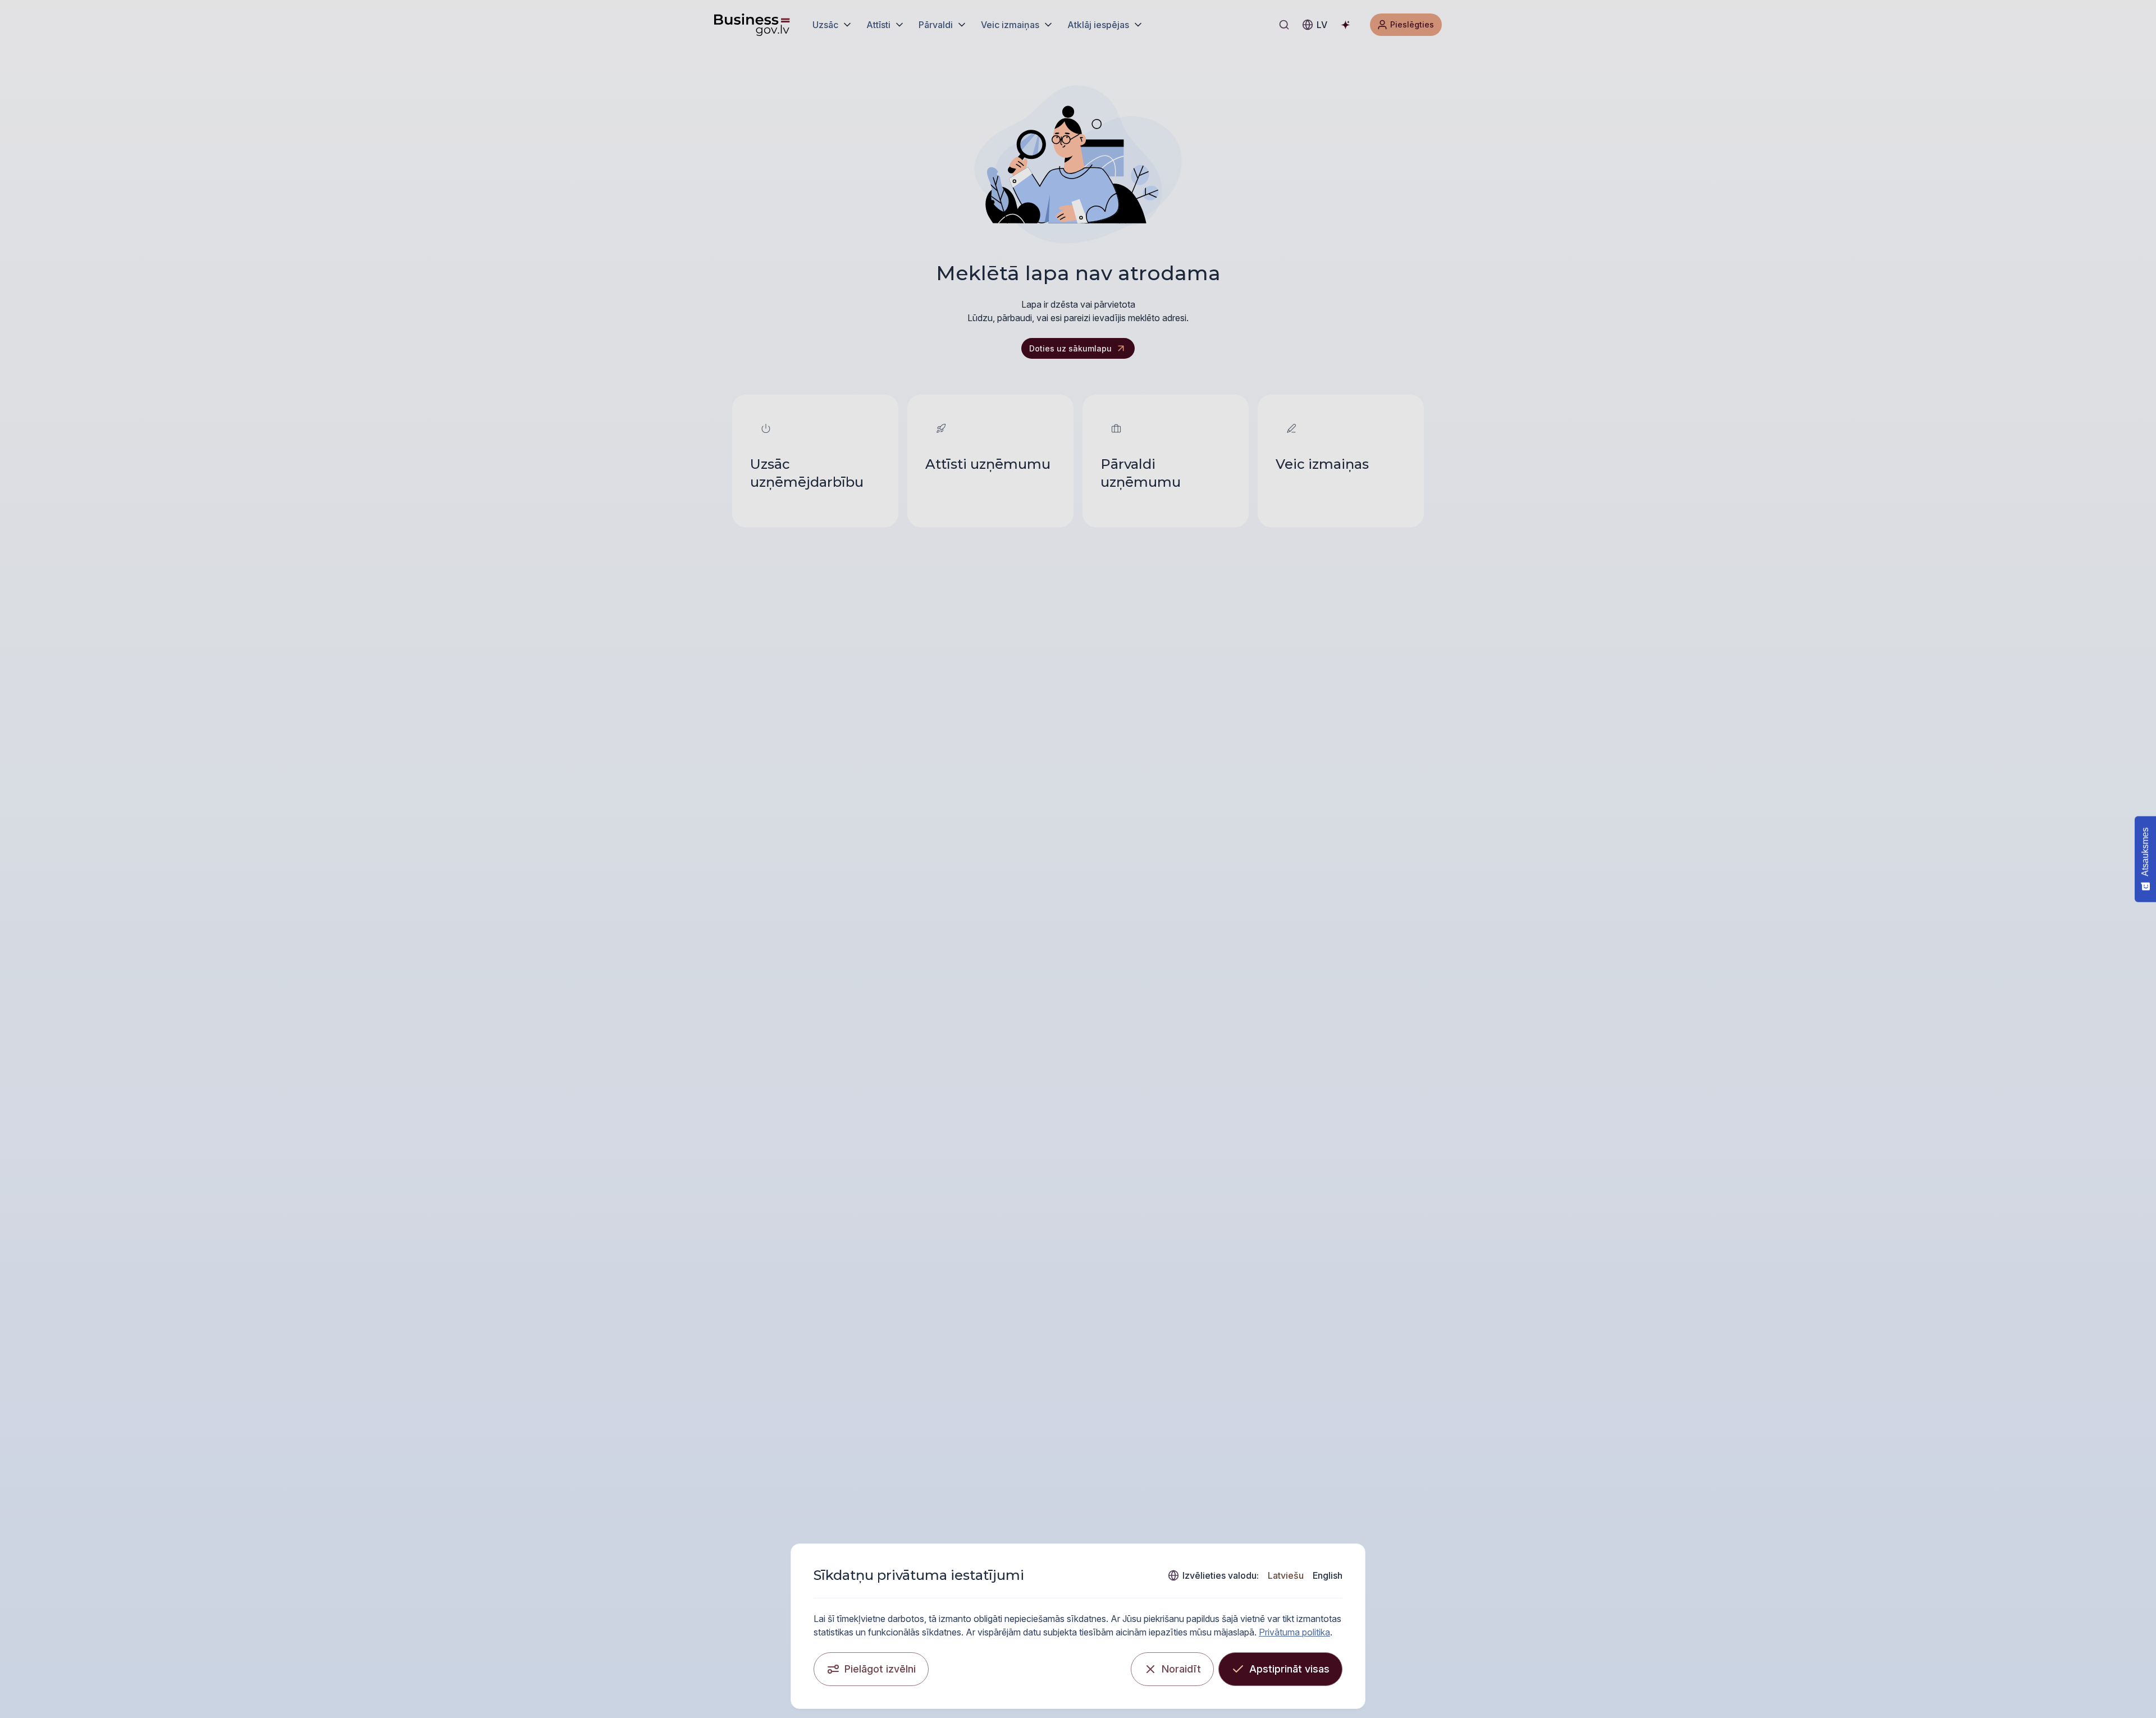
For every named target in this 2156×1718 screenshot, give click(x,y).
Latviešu (1286, 1575)
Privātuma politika (1294, 1632)
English (1328, 1575)
